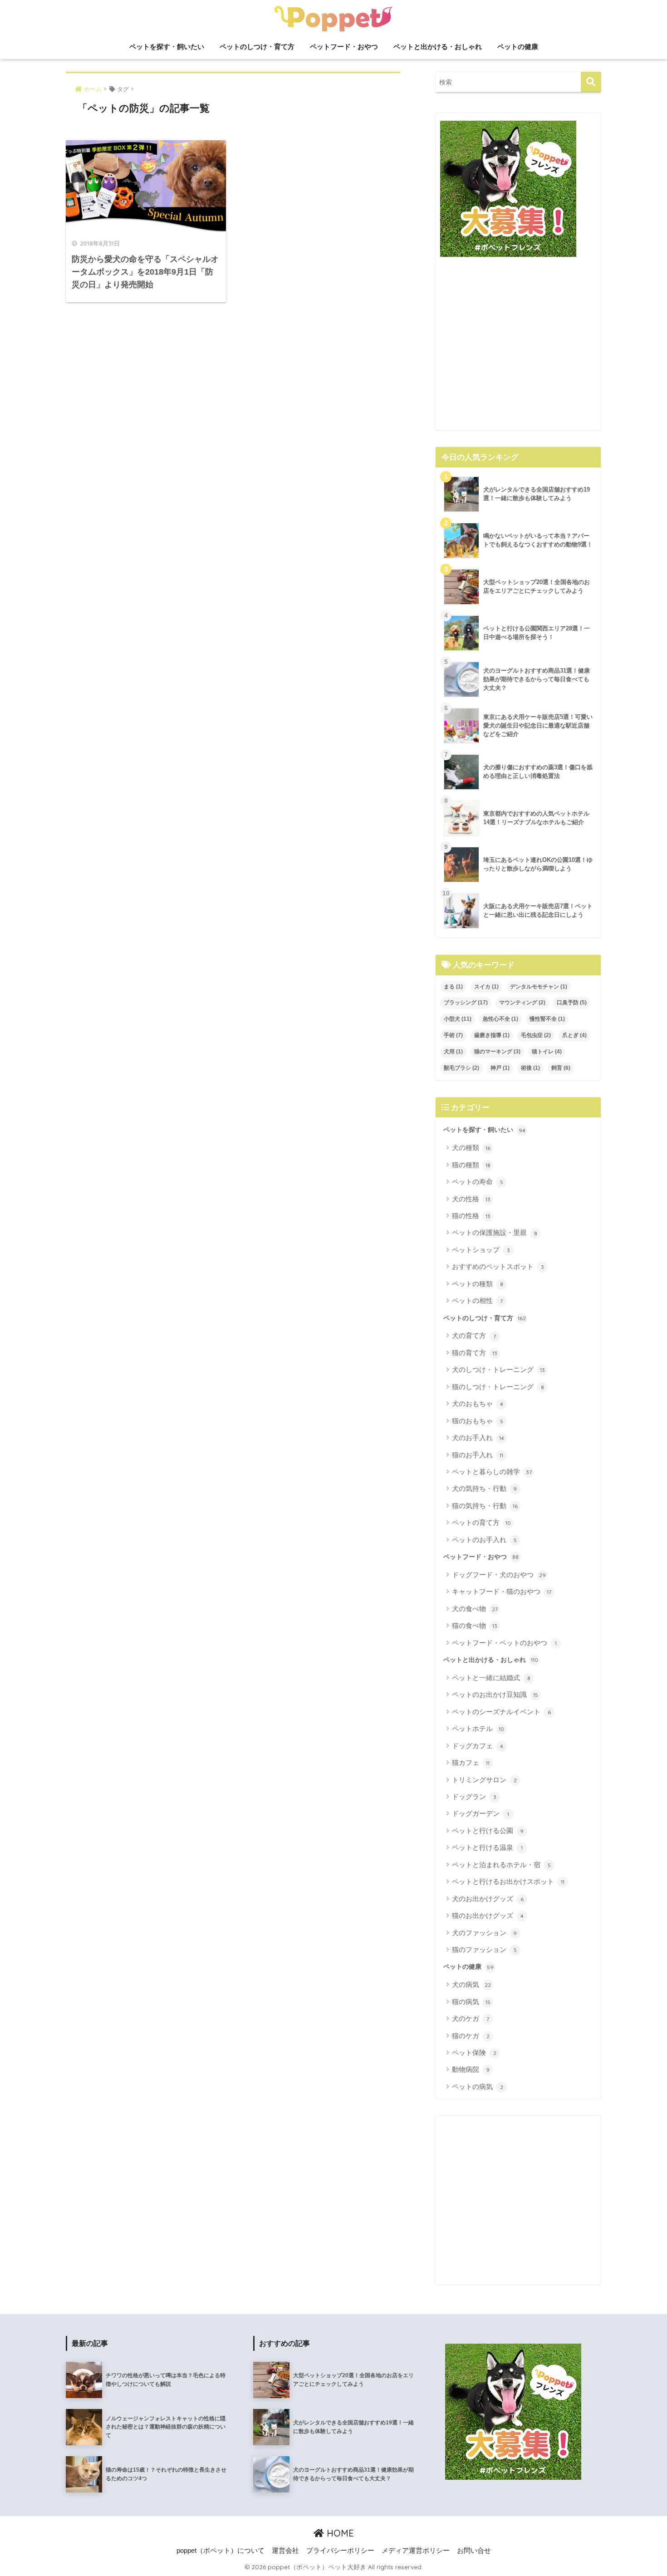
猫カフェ (471, 1762)
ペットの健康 (518, 47)
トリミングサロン (484, 1780)
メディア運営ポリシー (416, 2551)
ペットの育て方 (481, 1522)
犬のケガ (471, 2018)
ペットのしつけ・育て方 (257, 47)
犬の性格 (471, 1199)
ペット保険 (474, 2052)
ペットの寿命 (478, 1182)
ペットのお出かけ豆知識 (495, 1694)
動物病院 (471, 2069)
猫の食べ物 (475, 1625)
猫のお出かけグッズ (488, 1915)
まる (453, 987)
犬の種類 (471, 1148)
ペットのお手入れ (484, 1540)
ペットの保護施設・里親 (495, 1232)
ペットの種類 (478, 1284)
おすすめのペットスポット (498, 1266)
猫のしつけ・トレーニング (498, 1387)
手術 (453, 1035)
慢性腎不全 (547, 1019)
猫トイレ (547, 1052)
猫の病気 (471, 2002)
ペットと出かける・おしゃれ (438, 47)
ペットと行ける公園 (488, 1831)
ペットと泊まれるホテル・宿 (501, 1865)
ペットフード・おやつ (344, 47)
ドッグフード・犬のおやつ (499, 1575)
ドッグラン (474, 1797)
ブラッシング (466, 1003)
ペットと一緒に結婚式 (491, 1678)
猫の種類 (471, 1165)
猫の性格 (471, 1216)
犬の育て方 (474, 1335)
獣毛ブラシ (461, 1068)
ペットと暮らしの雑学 (492, 1472)
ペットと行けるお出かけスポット (508, 1881)
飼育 (561, 1068)
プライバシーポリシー (340, 2551)
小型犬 (458, 1019)
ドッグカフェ (478, 1746)
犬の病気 (471, 1984)
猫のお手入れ (478, 1455)
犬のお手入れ (478, 1438)
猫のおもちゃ (478, 1421)
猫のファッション (484, 1949)
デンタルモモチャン (539, 987)
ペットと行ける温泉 (487, 1847)
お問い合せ (474, 2551)
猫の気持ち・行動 (485, 1506)
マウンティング (522, 1003)
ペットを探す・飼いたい (167, 47)
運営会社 (285, 2551)
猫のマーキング (497, 1052)
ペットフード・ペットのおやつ (504, 1643)
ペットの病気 (478, 2087)
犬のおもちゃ (478, 1404)
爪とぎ (574, 1035)
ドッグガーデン (481, 1813)
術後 (530, 1068)
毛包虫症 (536, 1035)
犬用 (453, 1052)
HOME (339, 2533)
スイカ (486, 987)
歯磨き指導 (492, 1035)
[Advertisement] (518, 347)
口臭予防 (572, 1003)
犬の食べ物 (475, 1609)
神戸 (500, 1068)
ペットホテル (478, 1728)
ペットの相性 (477, 1300)
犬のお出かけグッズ (488, 1899)
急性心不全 (500, 1019)
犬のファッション (484, 1933)
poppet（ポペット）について (221, 2551)
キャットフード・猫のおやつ (502, 1591)
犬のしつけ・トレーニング (498, 1369)
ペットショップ (481, 1250)
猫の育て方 (475, 1353)
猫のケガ (471, 2036)
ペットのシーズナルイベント (501, 1712)
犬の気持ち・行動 (484, 1488)
